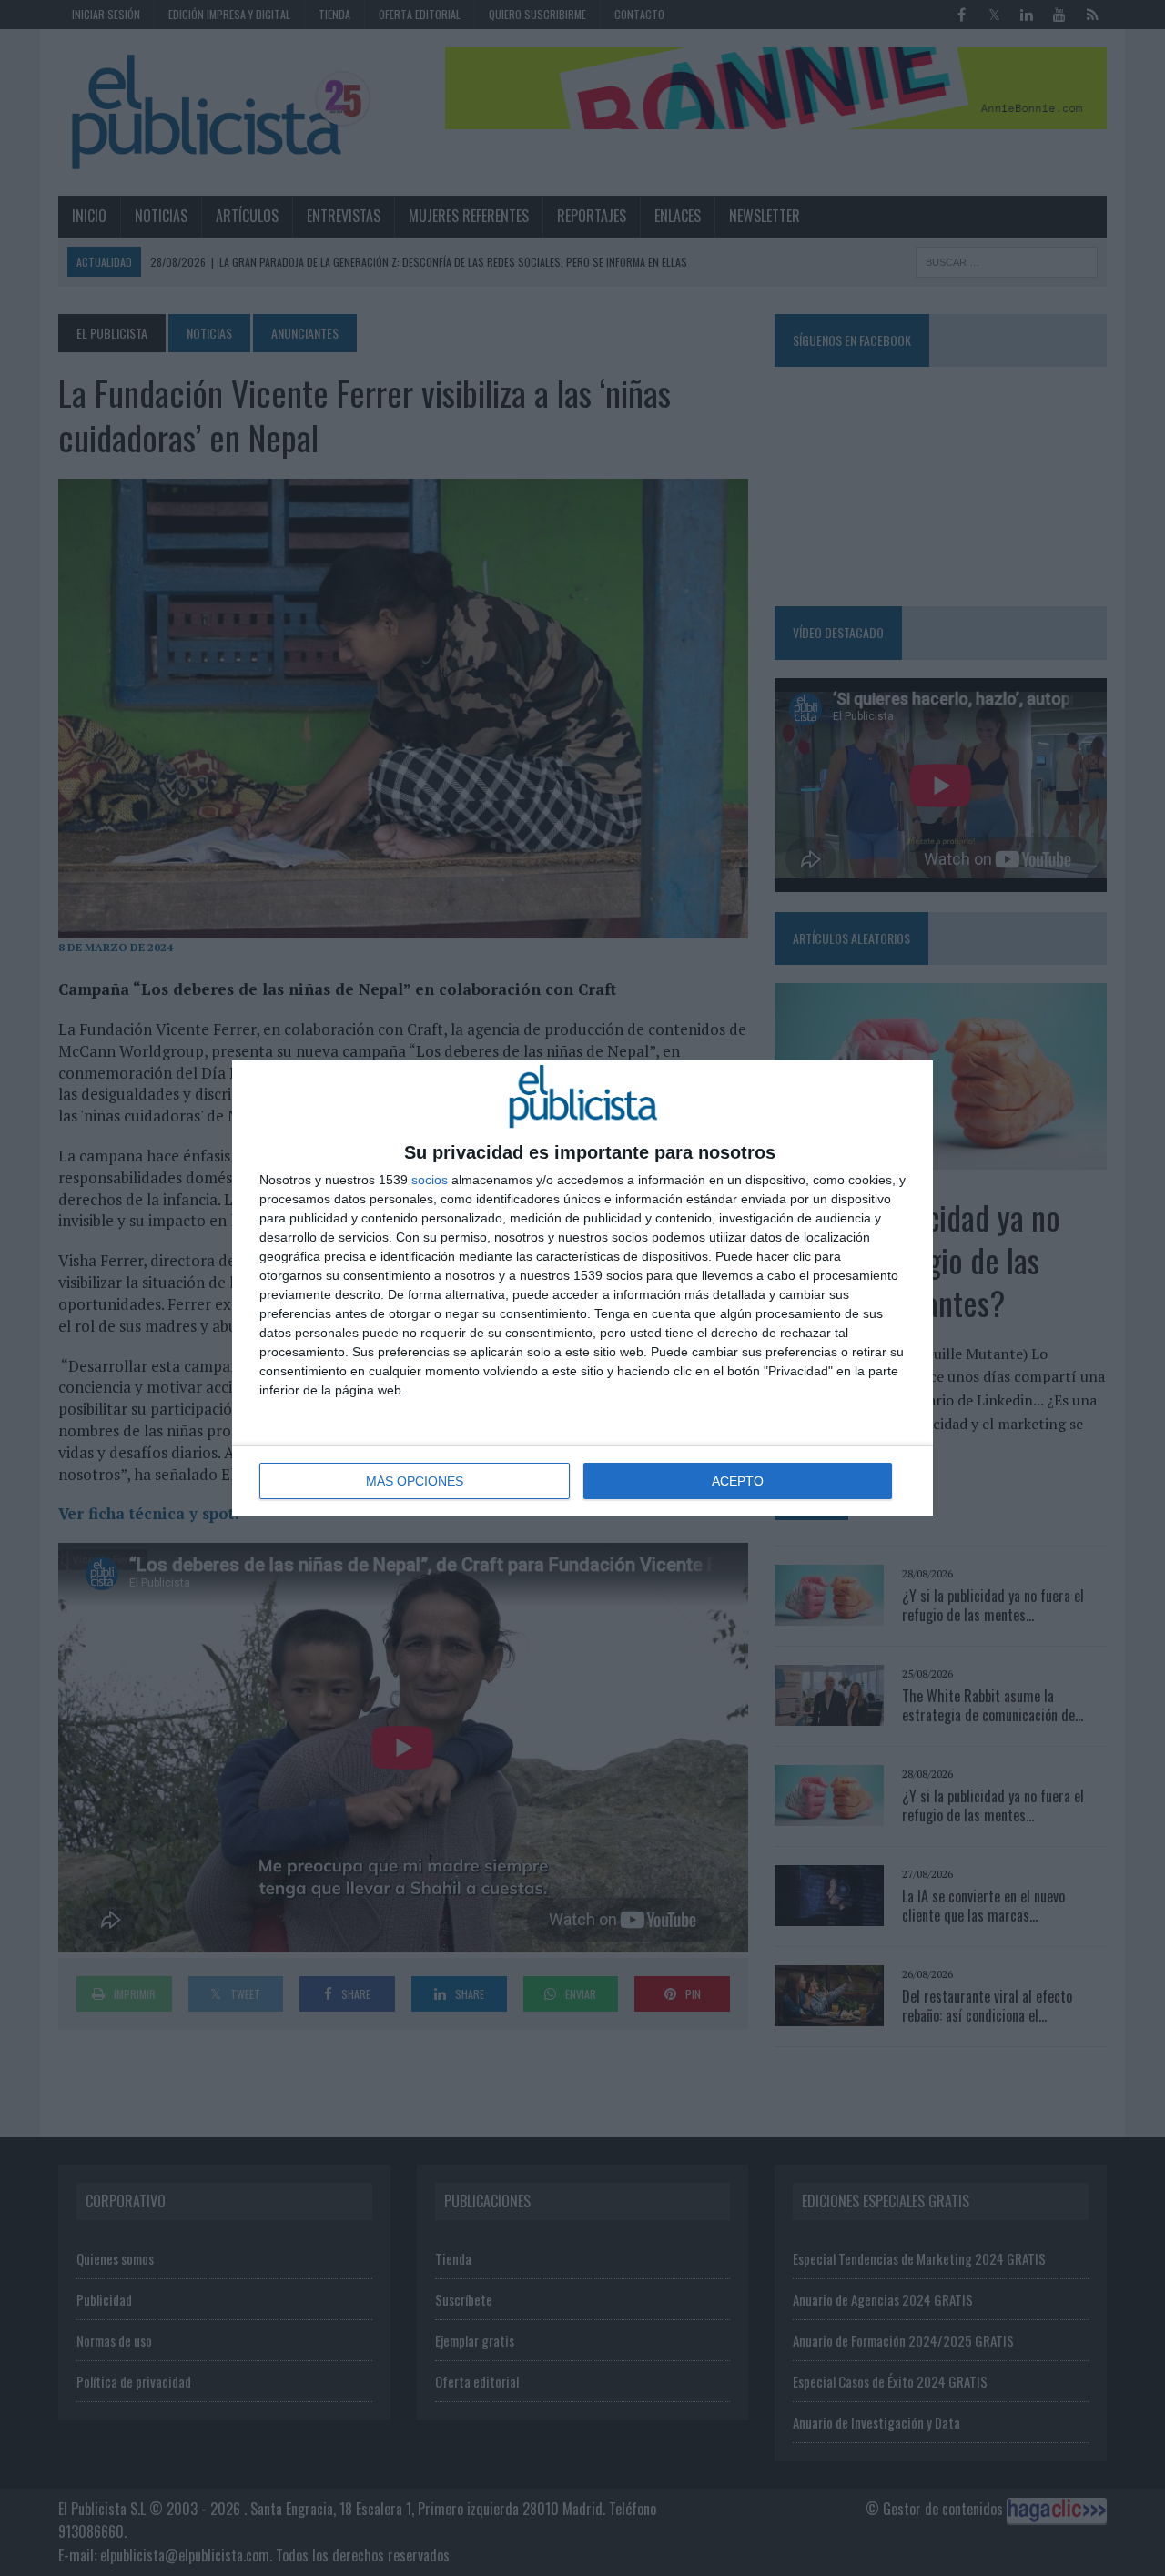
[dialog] (582, 1288)
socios (430, 1180)
